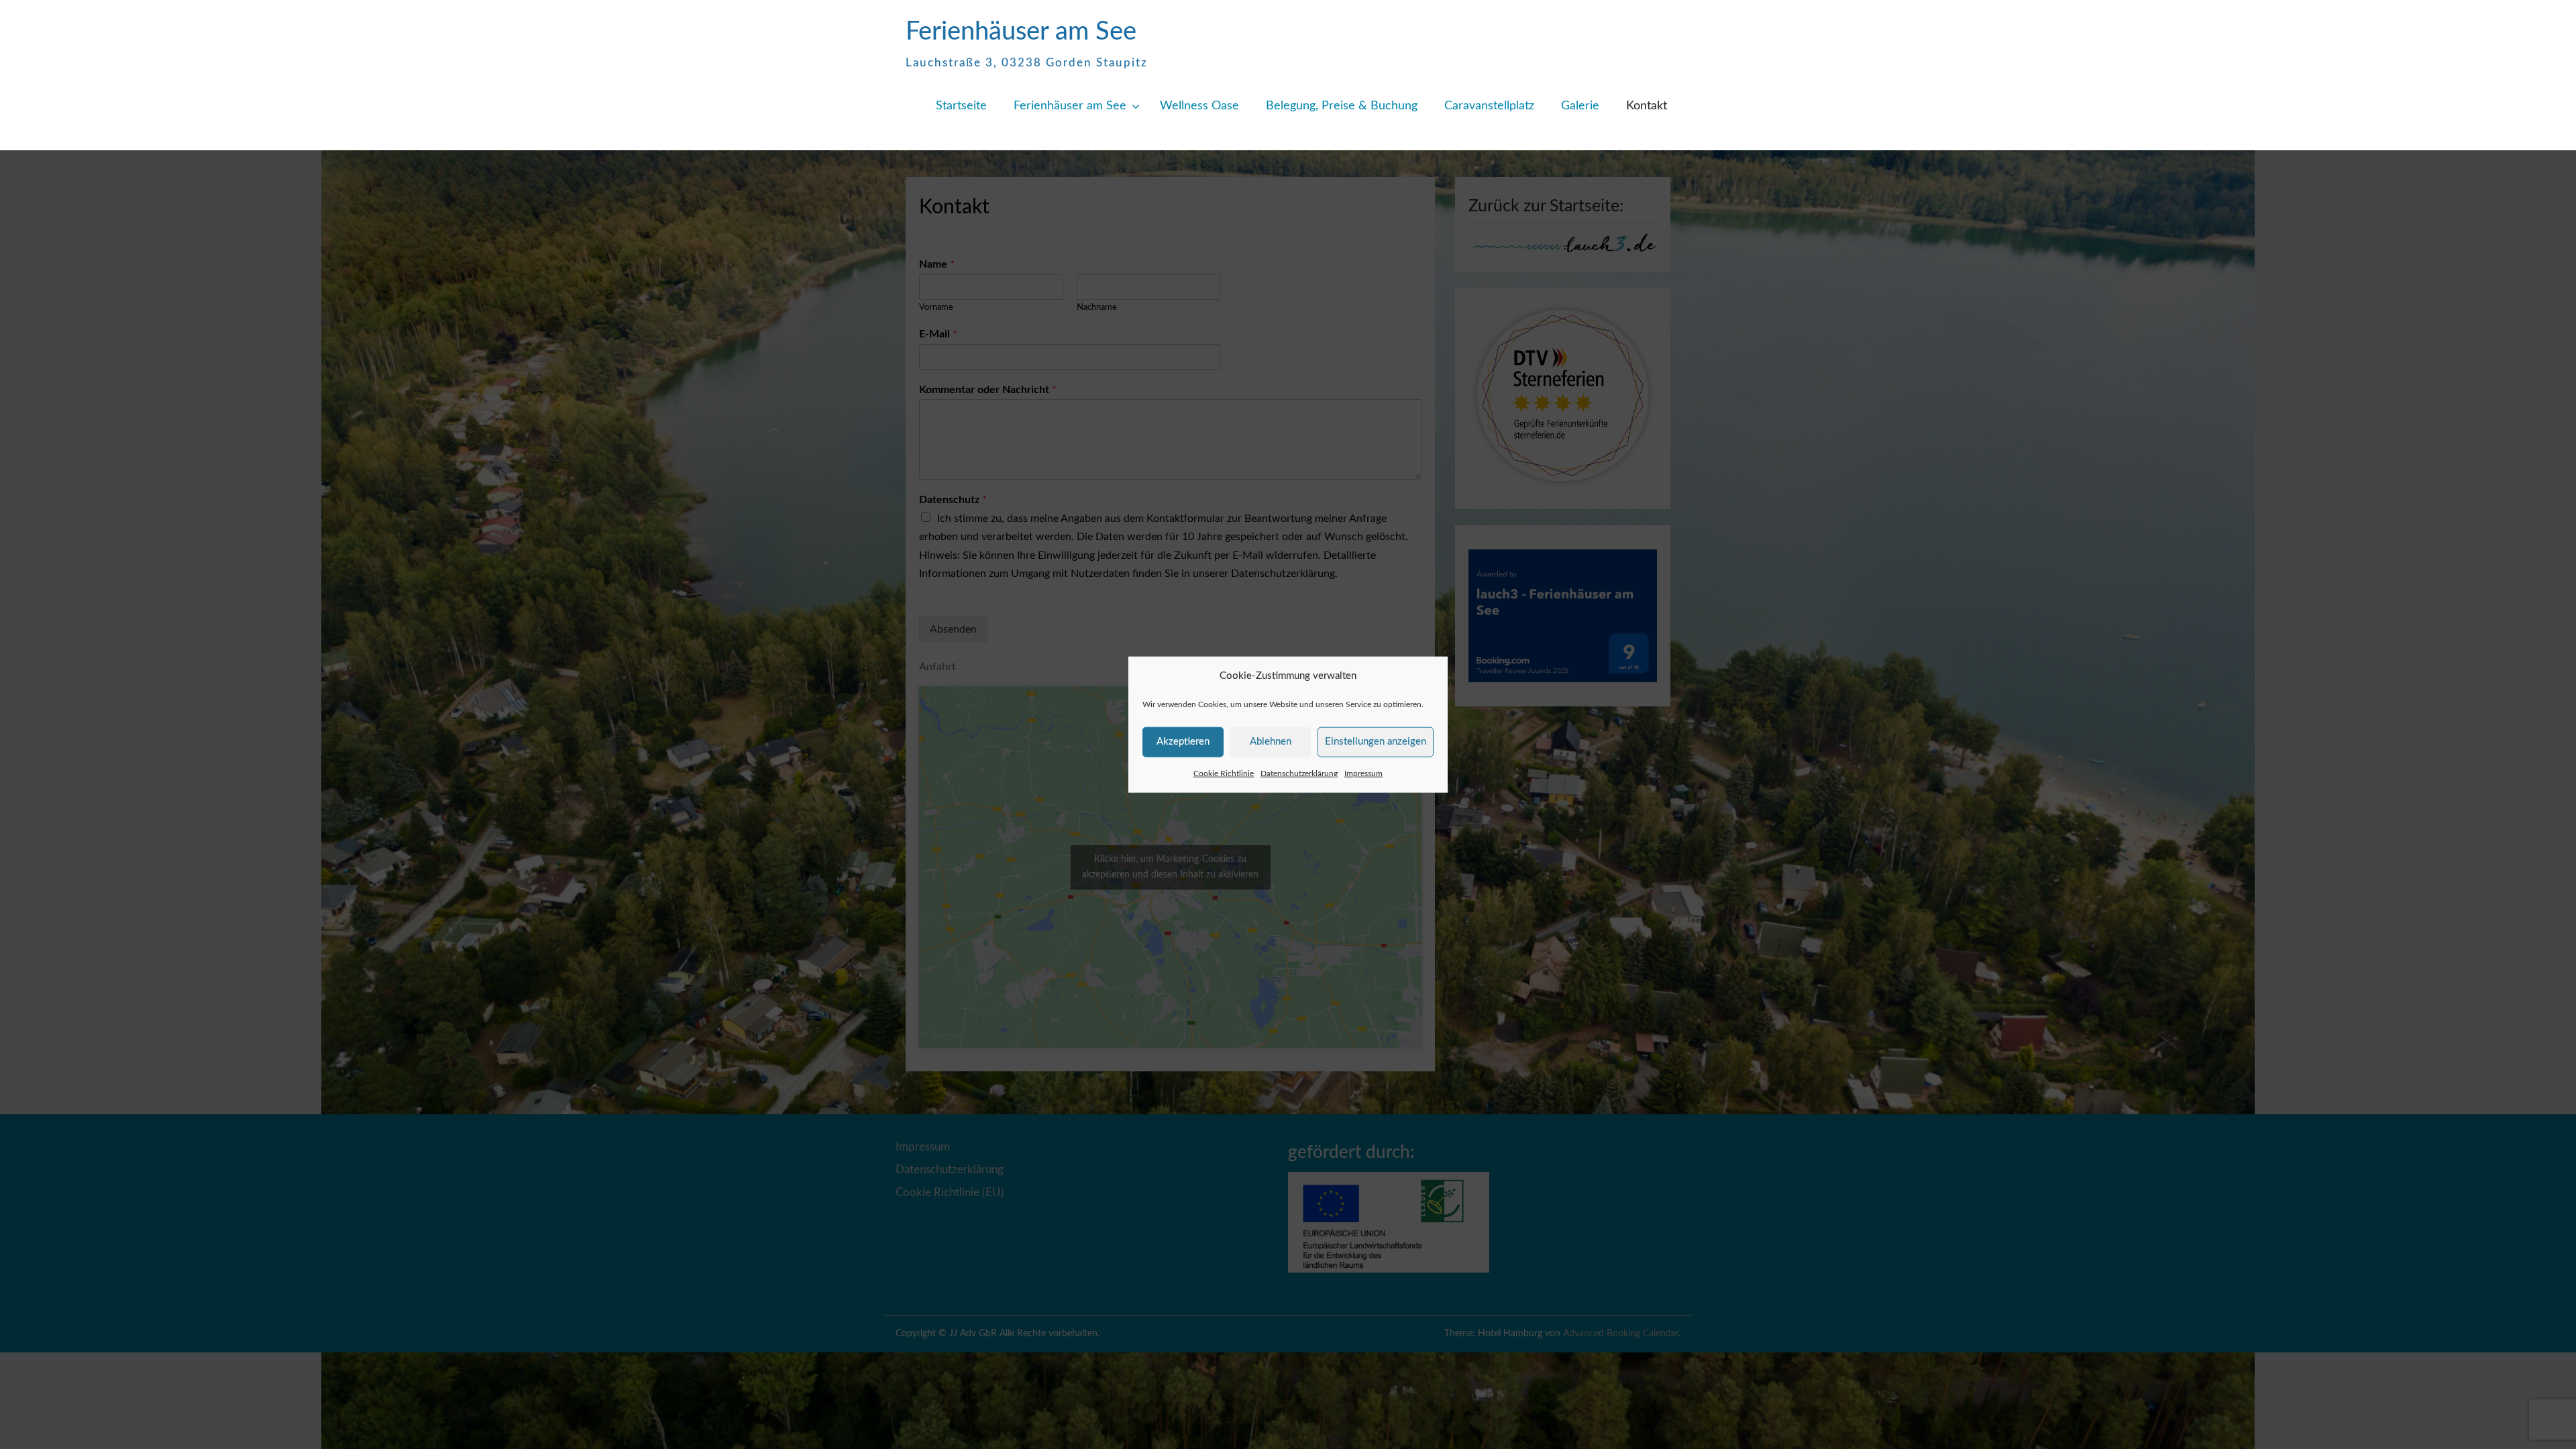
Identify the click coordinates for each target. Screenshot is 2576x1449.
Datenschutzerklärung (1299, 773)
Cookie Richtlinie (1224, 773)
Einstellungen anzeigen (1376, 742)
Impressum (1363, 773)
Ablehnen (1271, 742)
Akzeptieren (1183, 742)
